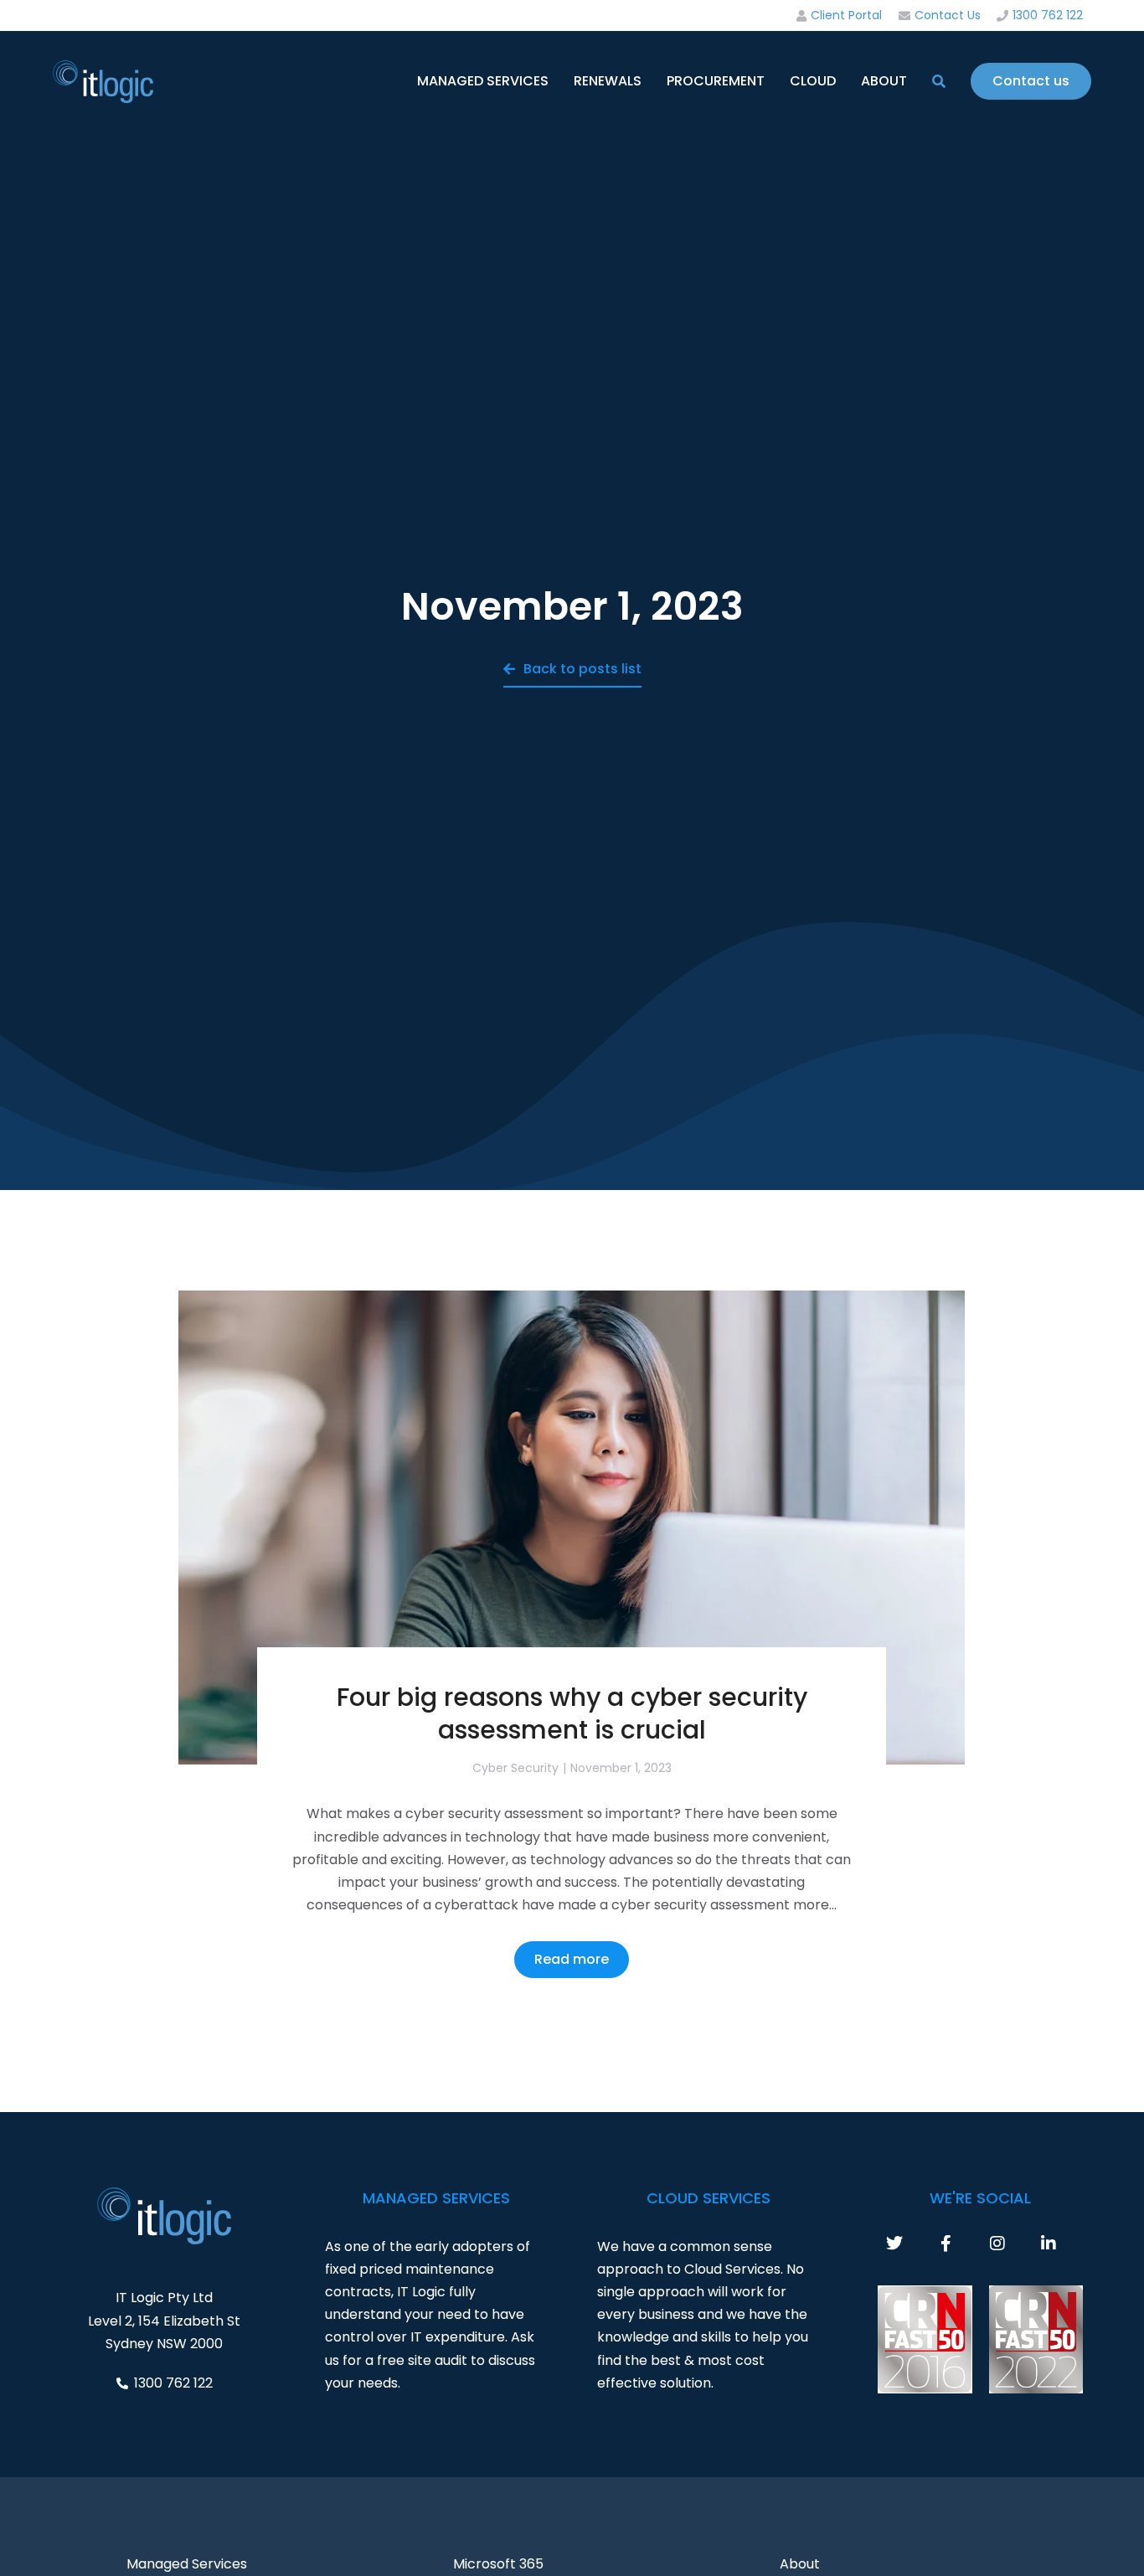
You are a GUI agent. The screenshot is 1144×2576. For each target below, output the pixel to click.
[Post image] (572, 1528)
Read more (572, 1959)
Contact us (1031, 81)
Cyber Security (515, 1768)
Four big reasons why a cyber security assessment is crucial (572, 1713)
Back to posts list (582, 669)
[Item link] (912, 2244)
